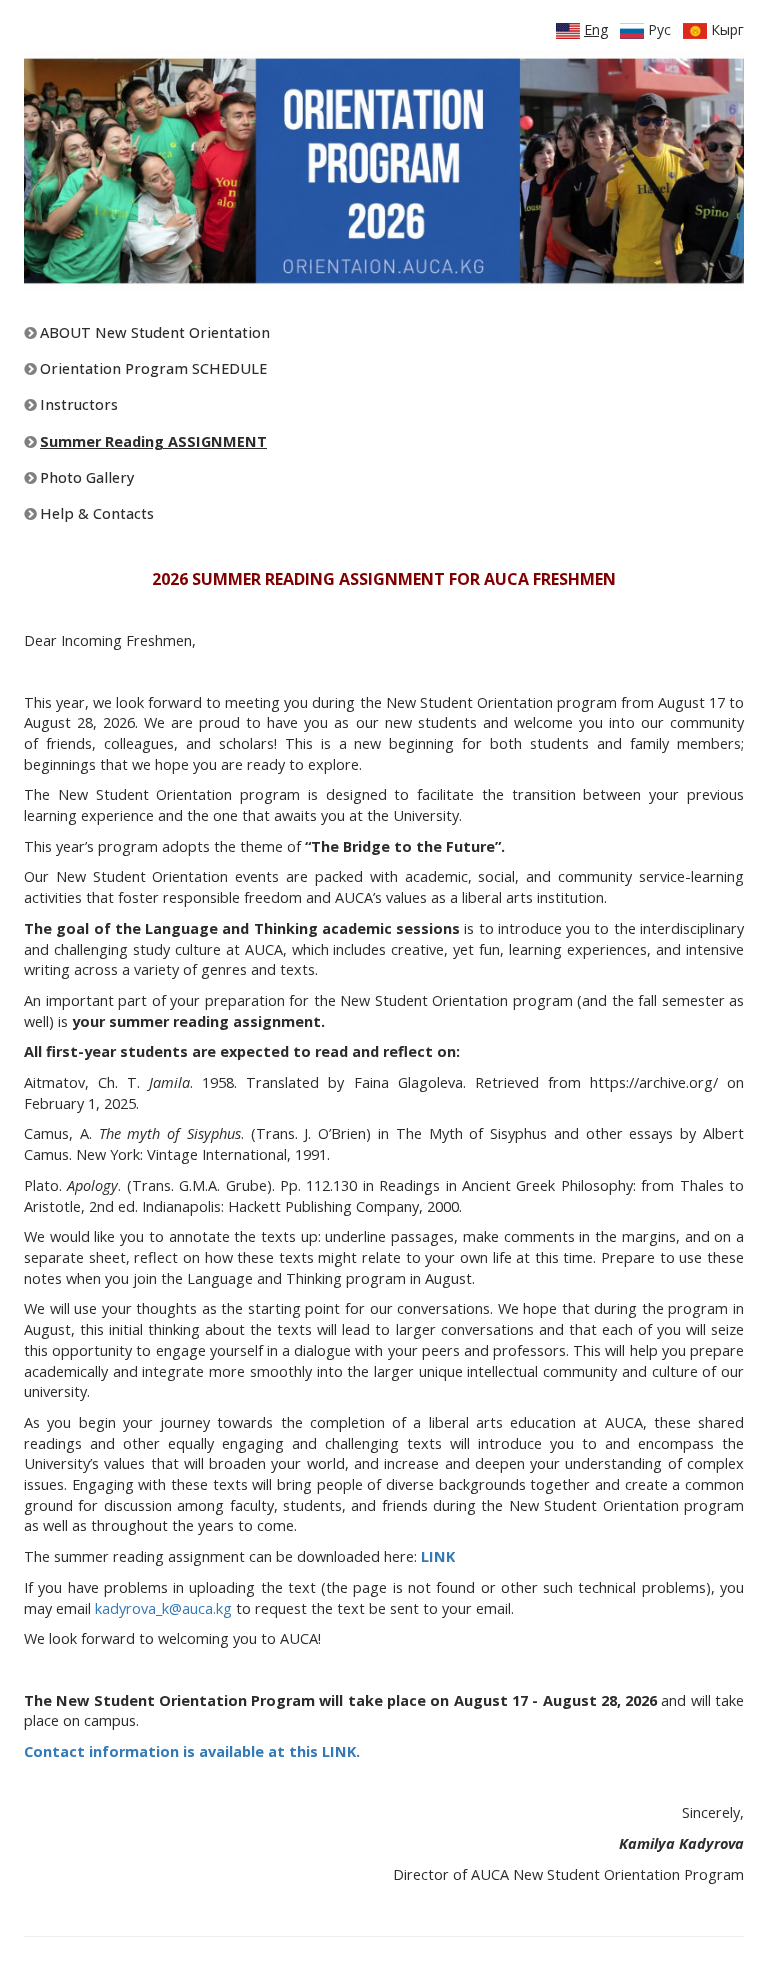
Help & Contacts (95, 513)
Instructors (77, 404)
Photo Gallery (85, 477)
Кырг (725, 29)
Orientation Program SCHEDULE (151, 368)
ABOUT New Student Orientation (153, 332)
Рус (657, 29)
